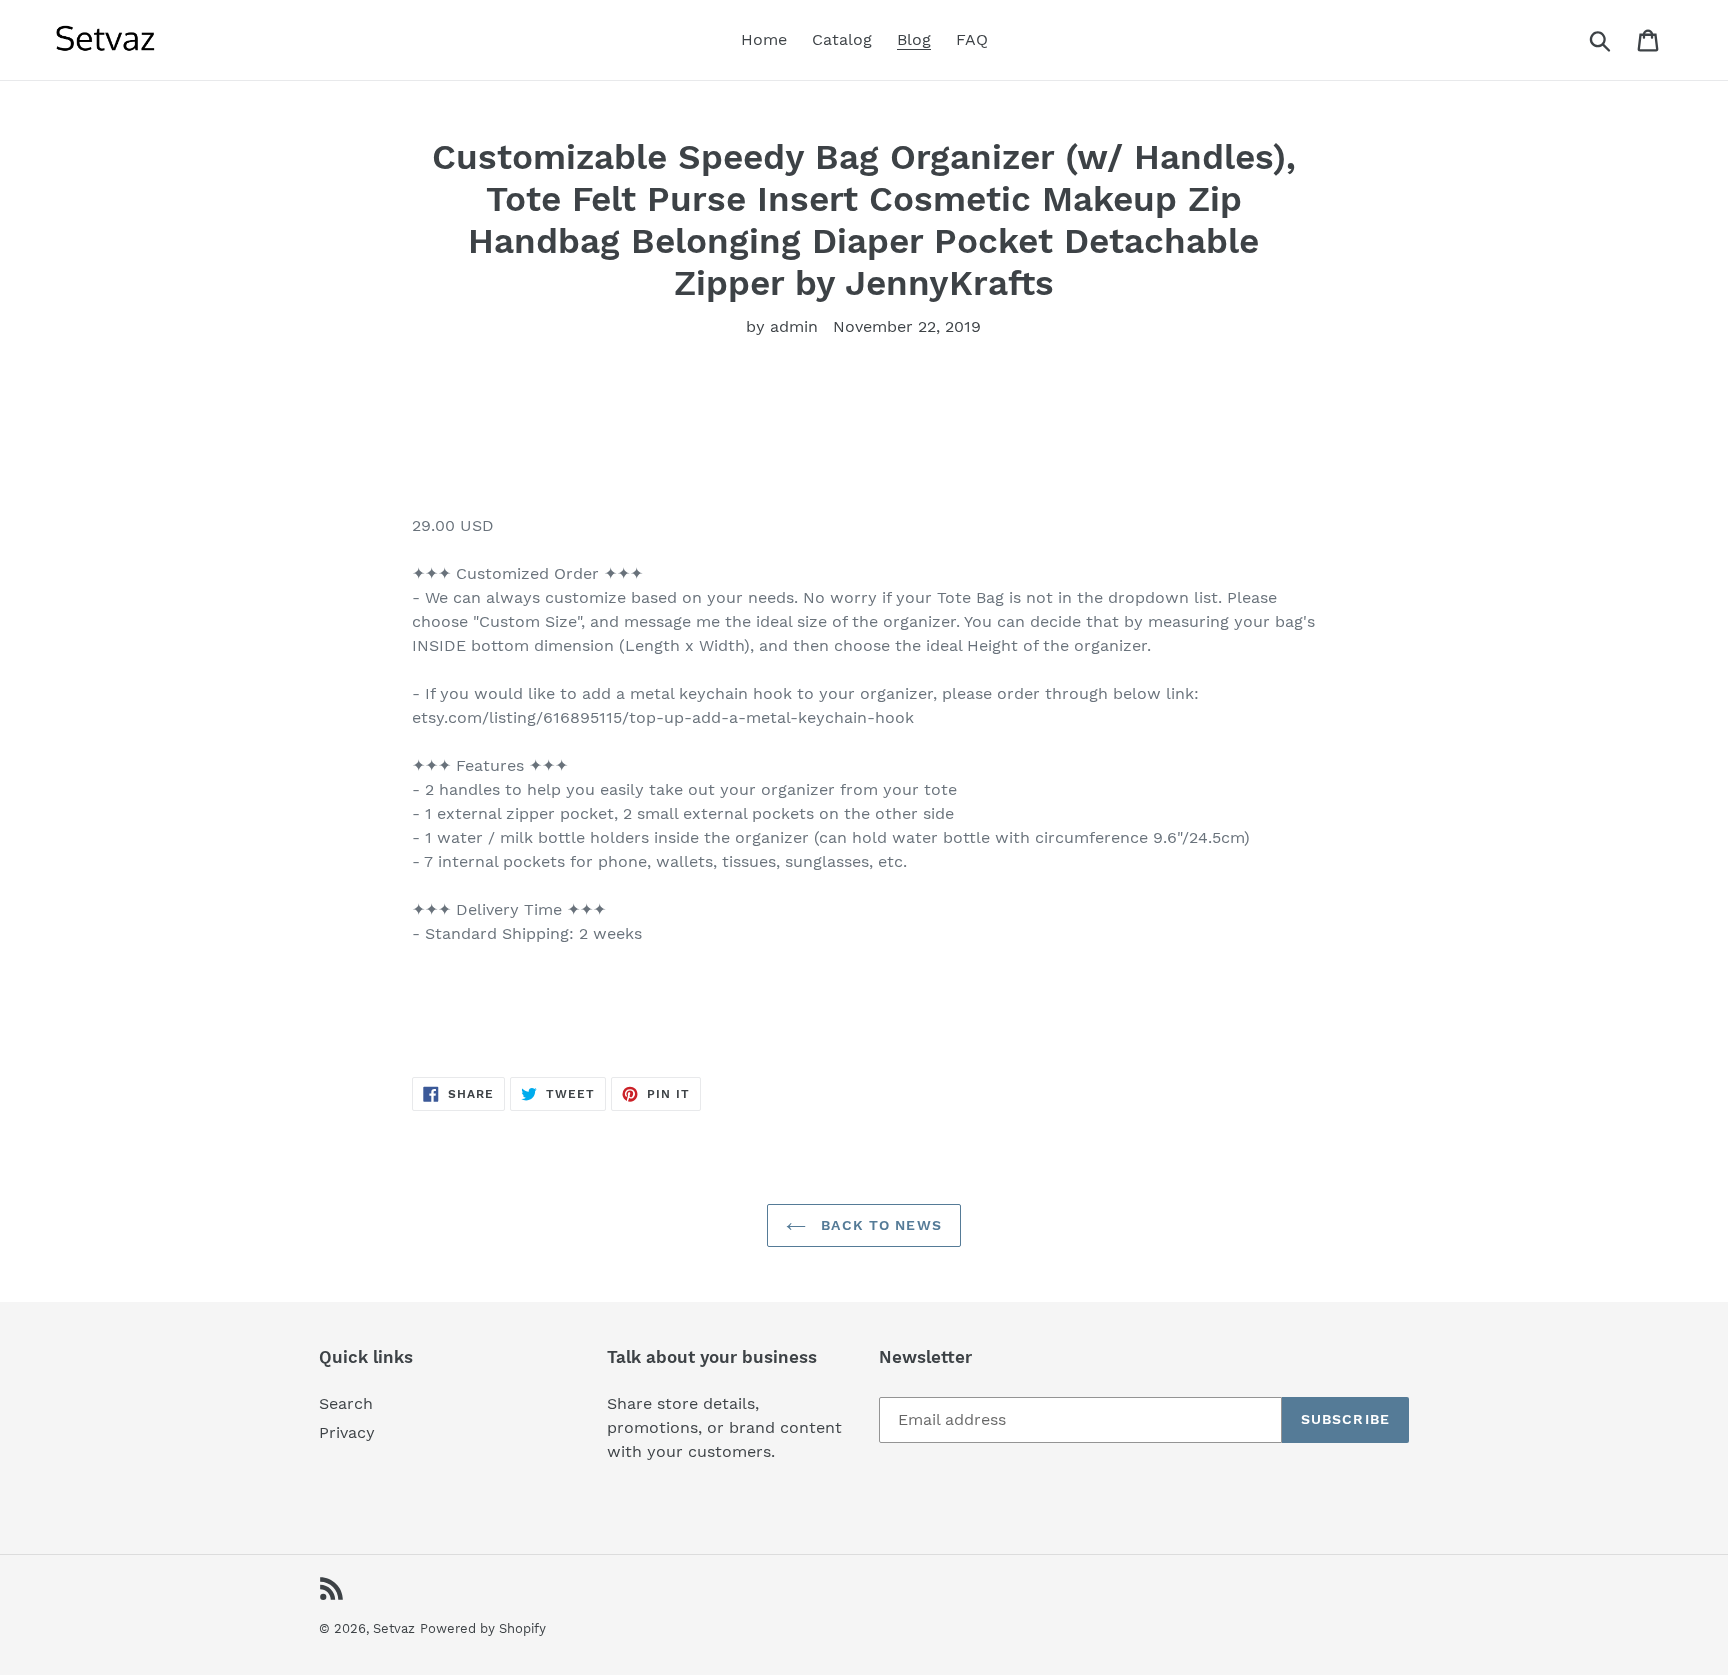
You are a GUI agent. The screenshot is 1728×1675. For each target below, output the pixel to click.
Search (346, 1403)
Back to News (879, 1225)
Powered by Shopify (483, 1628)
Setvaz (394, 1628)
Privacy (347, 1432)
